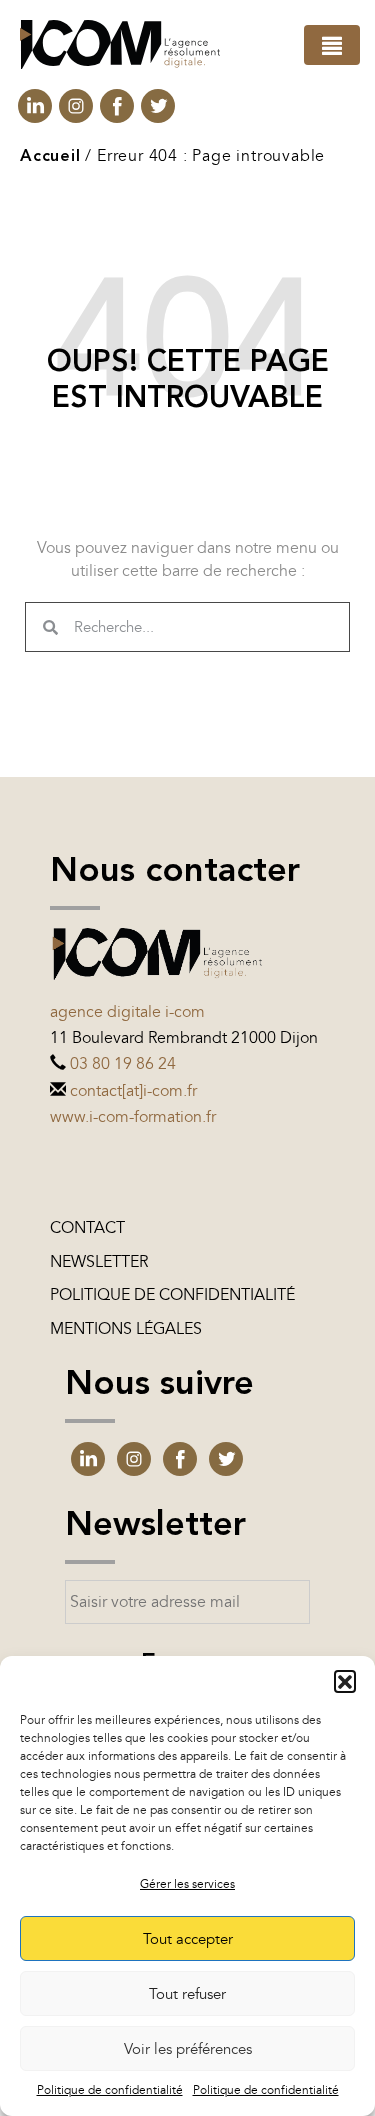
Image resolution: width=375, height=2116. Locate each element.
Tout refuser (187, 1994)
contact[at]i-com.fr (133, 1091)
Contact (87, 1228)
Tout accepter (188, 1939)
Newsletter (99, 1262)
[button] (345, 1681)
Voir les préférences (188, 2049)
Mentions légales (126, 1329)
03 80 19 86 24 (123, 1064)
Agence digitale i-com (127, 1012)
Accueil (50, 157)
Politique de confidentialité (110, 2090)
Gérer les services (187, 1884)
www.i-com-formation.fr (133, 1117)
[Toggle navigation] (332, 45)
